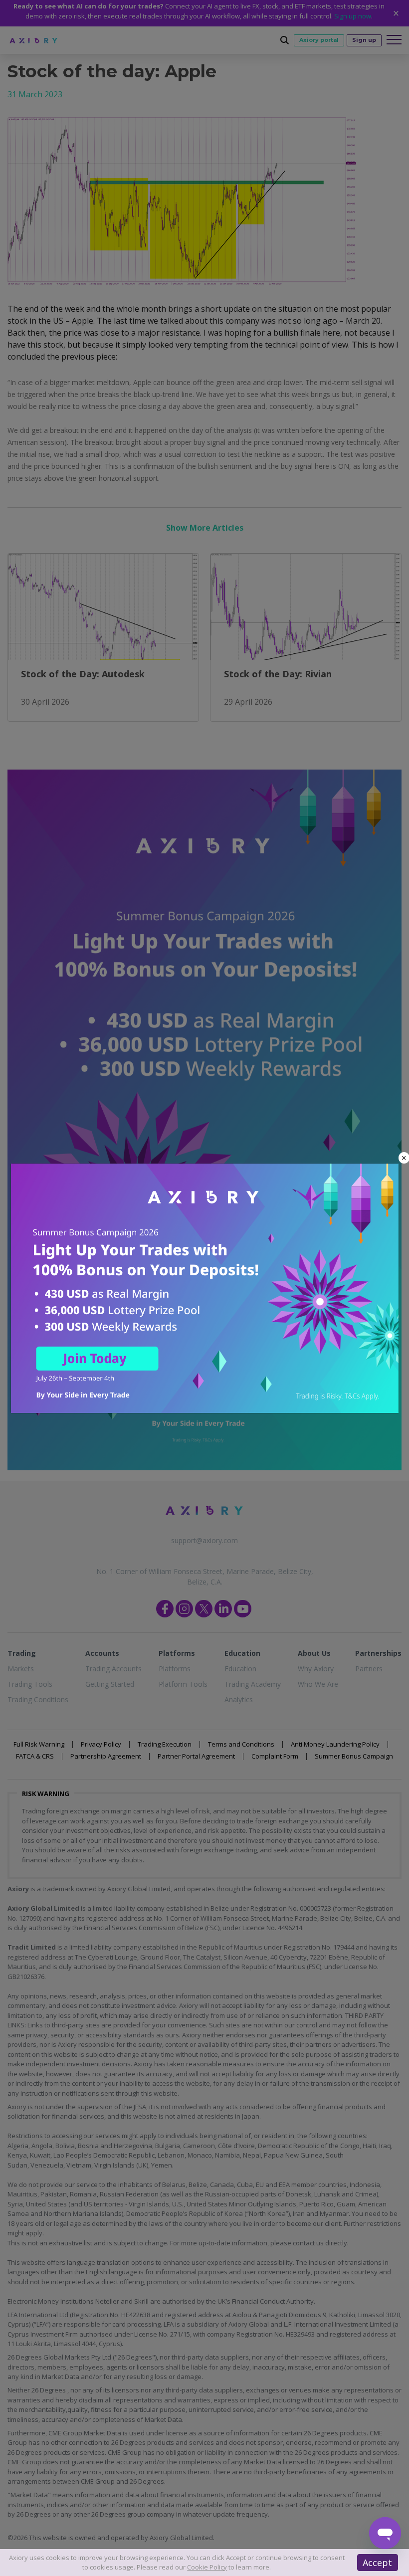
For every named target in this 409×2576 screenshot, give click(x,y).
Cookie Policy (207, 2567)
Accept (377, 2563)
